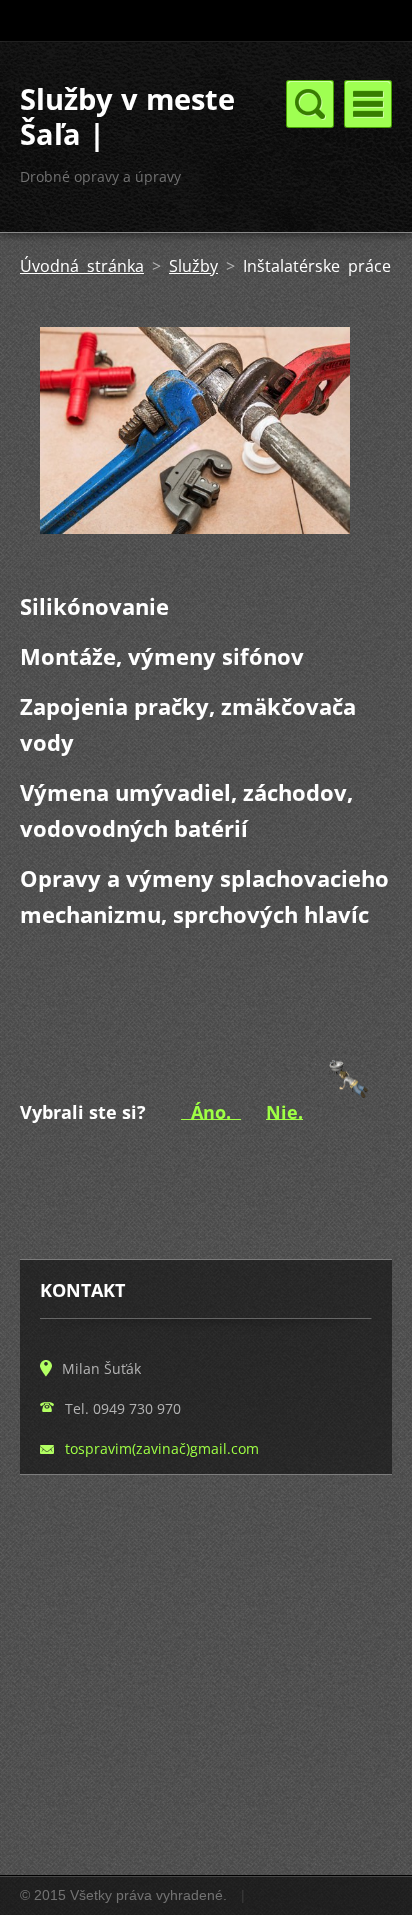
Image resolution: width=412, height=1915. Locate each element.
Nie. (284, 1111)
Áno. (211, 1111)
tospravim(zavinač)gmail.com (162, 1448)
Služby (193, 266)
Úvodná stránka (82, 266)
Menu (368, 104)
